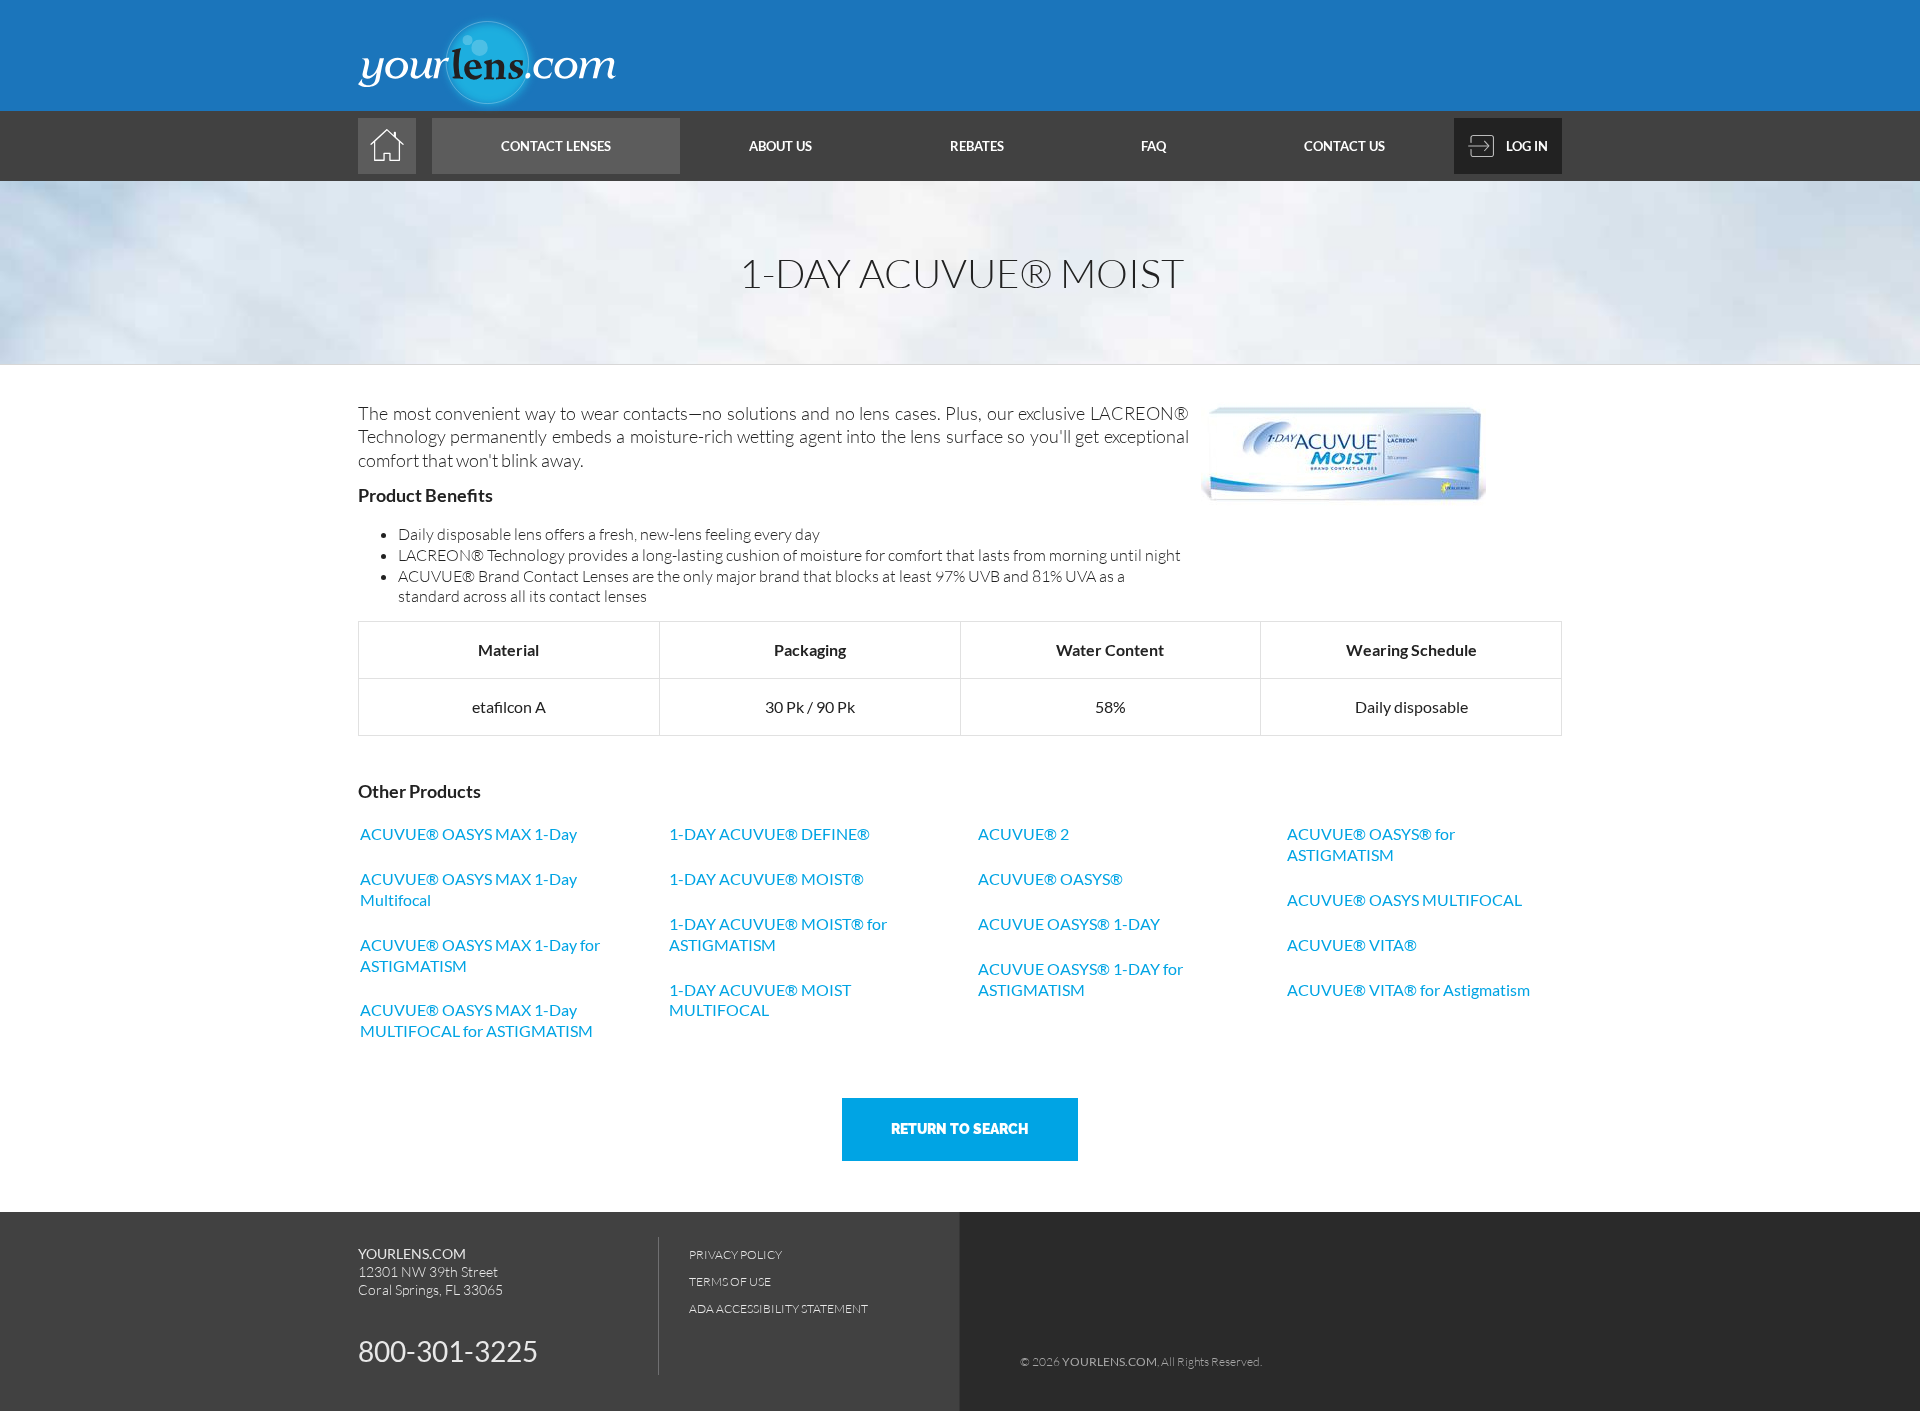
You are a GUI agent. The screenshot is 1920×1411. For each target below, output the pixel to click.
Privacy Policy (735, 1254)
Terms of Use (730, 1281)
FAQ (1153, 146)
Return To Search (960, 1129)
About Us (780, 146)
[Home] (387, 146)
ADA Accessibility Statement (778, 1308)
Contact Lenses (556, 146)
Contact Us (1344, 146)
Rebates (977, 146)
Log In (1527, 146)
